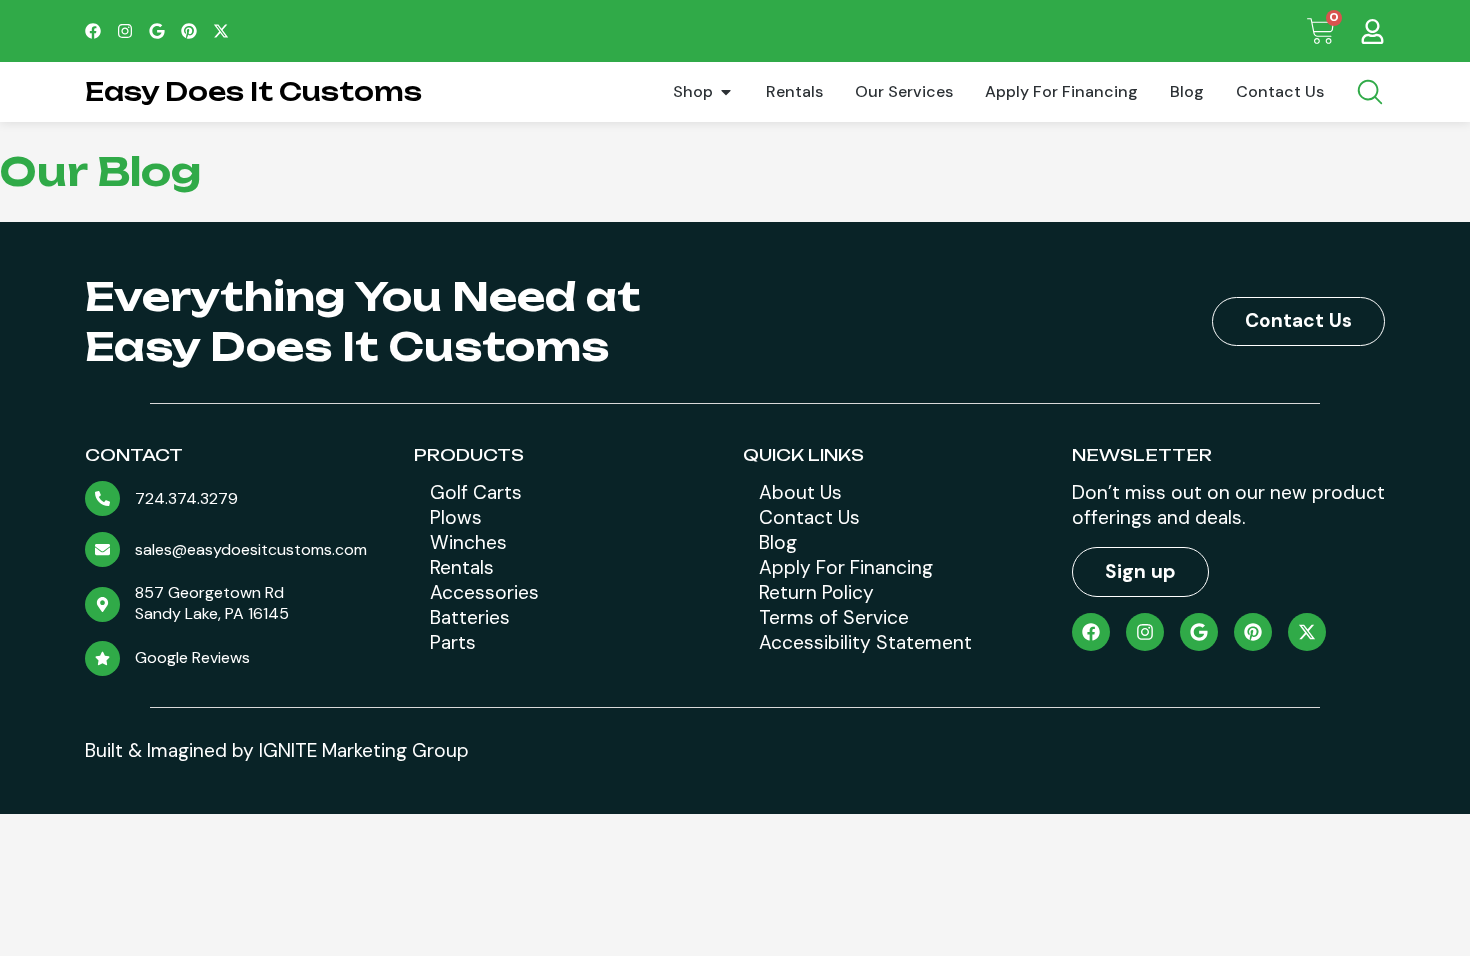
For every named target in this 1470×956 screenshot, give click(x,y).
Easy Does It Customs (253, 91)
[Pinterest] (189, 31)
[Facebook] (93, 31)
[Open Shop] (726, 92)
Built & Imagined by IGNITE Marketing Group (277, 750)
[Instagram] (125, 31)
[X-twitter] (221, 31)
